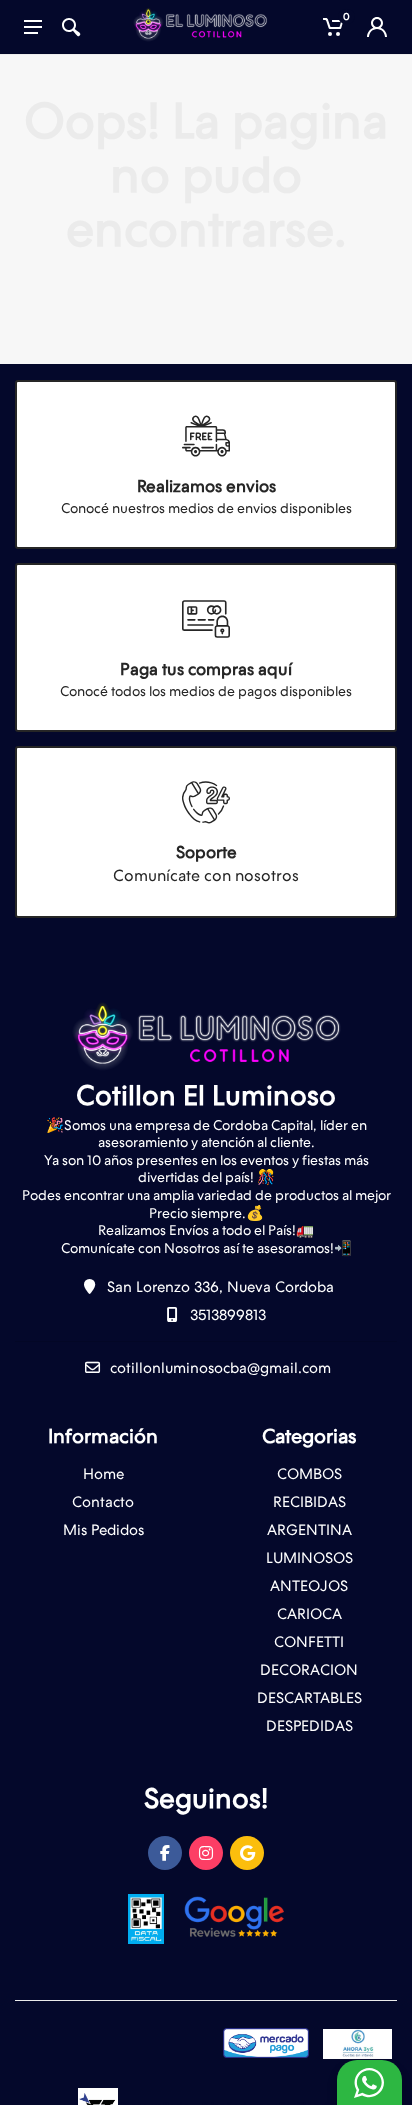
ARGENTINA (309, 1530)
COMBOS (309, 1474)
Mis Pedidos (103, 1530)
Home (103, 1474)
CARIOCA (309, 1614)
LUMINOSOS (309, 1558)
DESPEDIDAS (309, 1726)
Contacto (103, 1502)
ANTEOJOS (309, 1586)
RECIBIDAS (309, 1502)
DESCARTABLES (309, 1698)
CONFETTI (309, 1642)
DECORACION (309, 1670)
